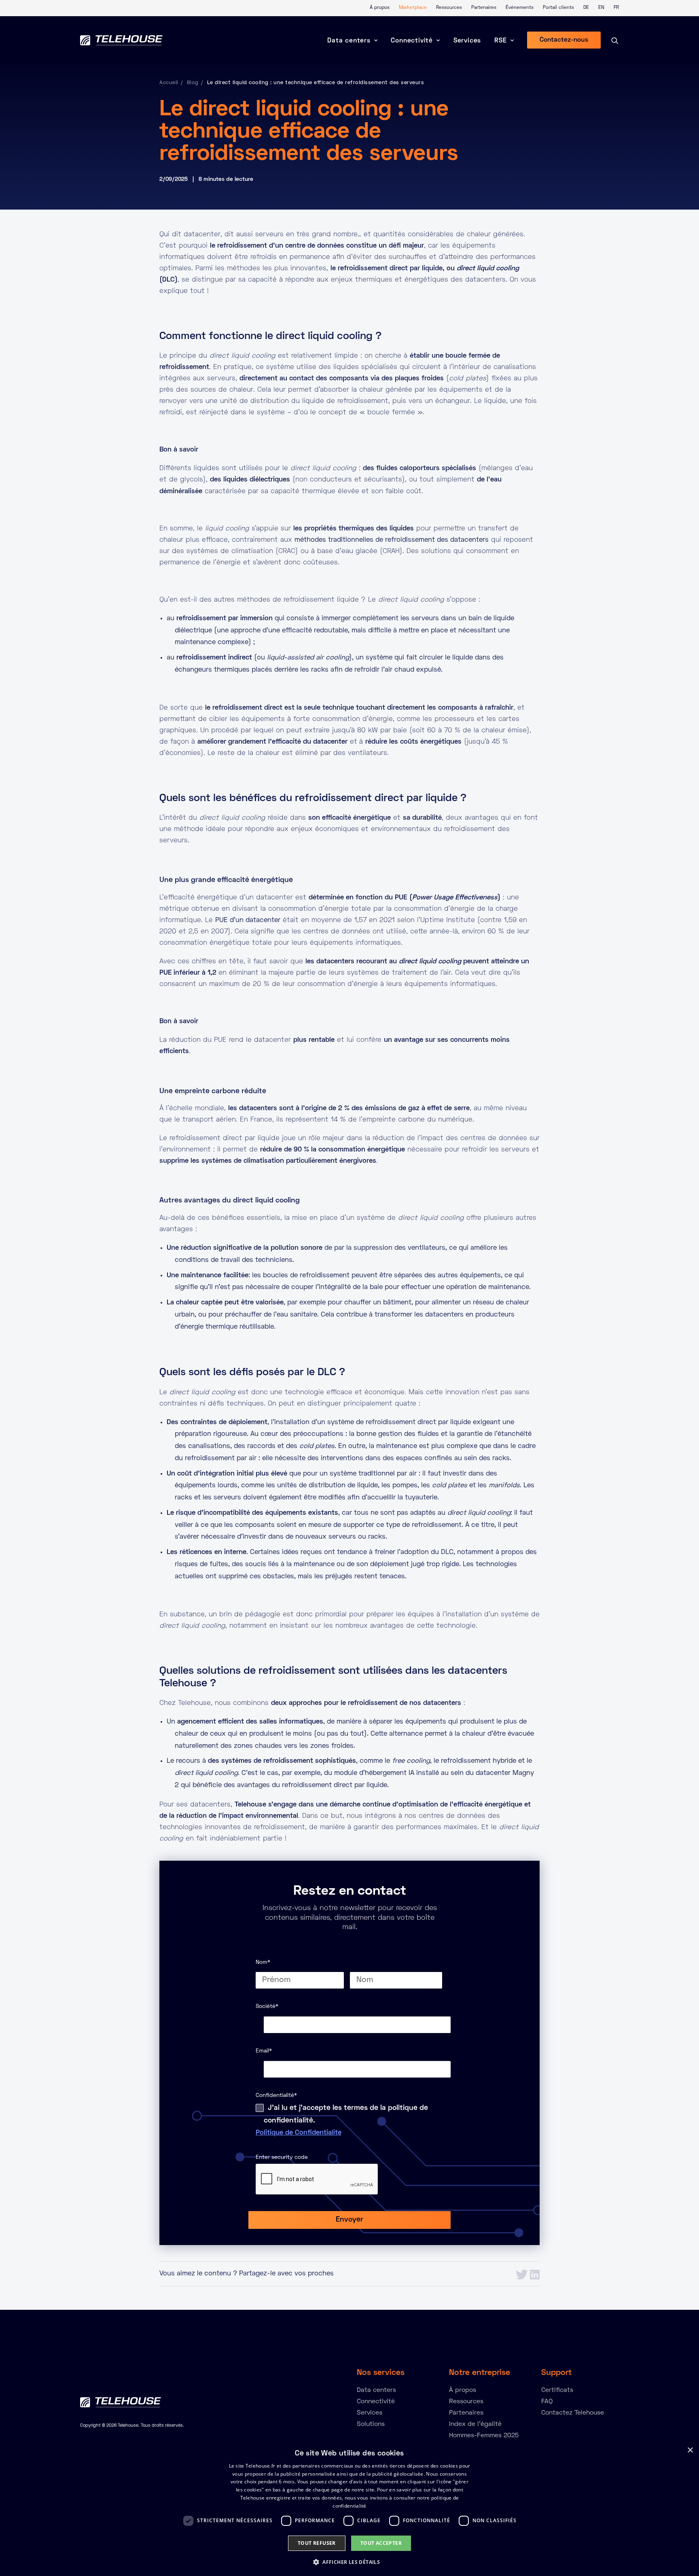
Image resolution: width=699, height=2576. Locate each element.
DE (586, 8)
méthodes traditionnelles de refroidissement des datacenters (392, 540)
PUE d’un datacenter (248, 920)
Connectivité (412, 41)
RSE (500, 41)
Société (267, 2007)
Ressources (449, 8)
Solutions (371, 2424)
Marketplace (413, 8)
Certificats (557, 2390)
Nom (263, 1962)
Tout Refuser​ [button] (317, 2543)
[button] (349, 2562)
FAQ (547, 2402)
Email (264, 2051)
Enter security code (282, 2157)
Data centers (349, 41)
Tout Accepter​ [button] (381, 2543)
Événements (520, 8)
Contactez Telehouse (573, 2413)
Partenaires (484, 8)
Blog (193, 83)
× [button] (690, 2450)
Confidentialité (276, 2096)
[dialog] (349, 2509)
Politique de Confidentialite (299, 2133)
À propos (380, 8)
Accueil (169, 83)
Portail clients (558, 8)
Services (467, 41)
